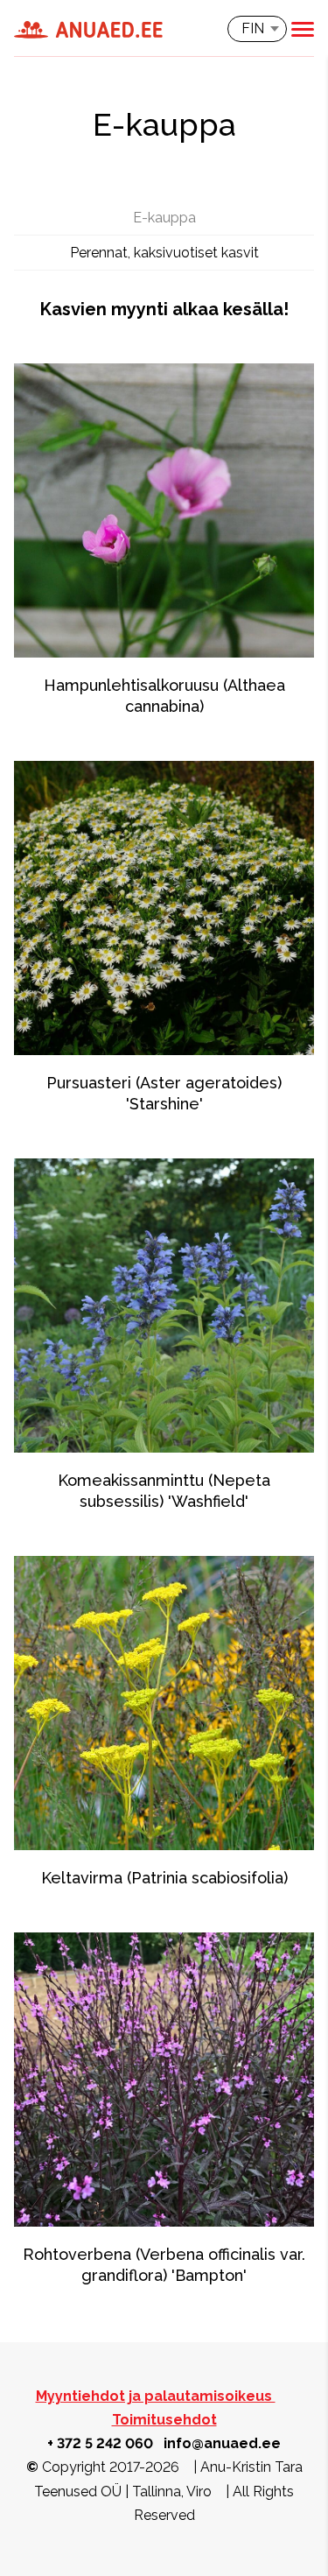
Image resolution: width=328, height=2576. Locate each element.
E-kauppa (164, 218)
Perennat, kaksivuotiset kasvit (164, 253)
